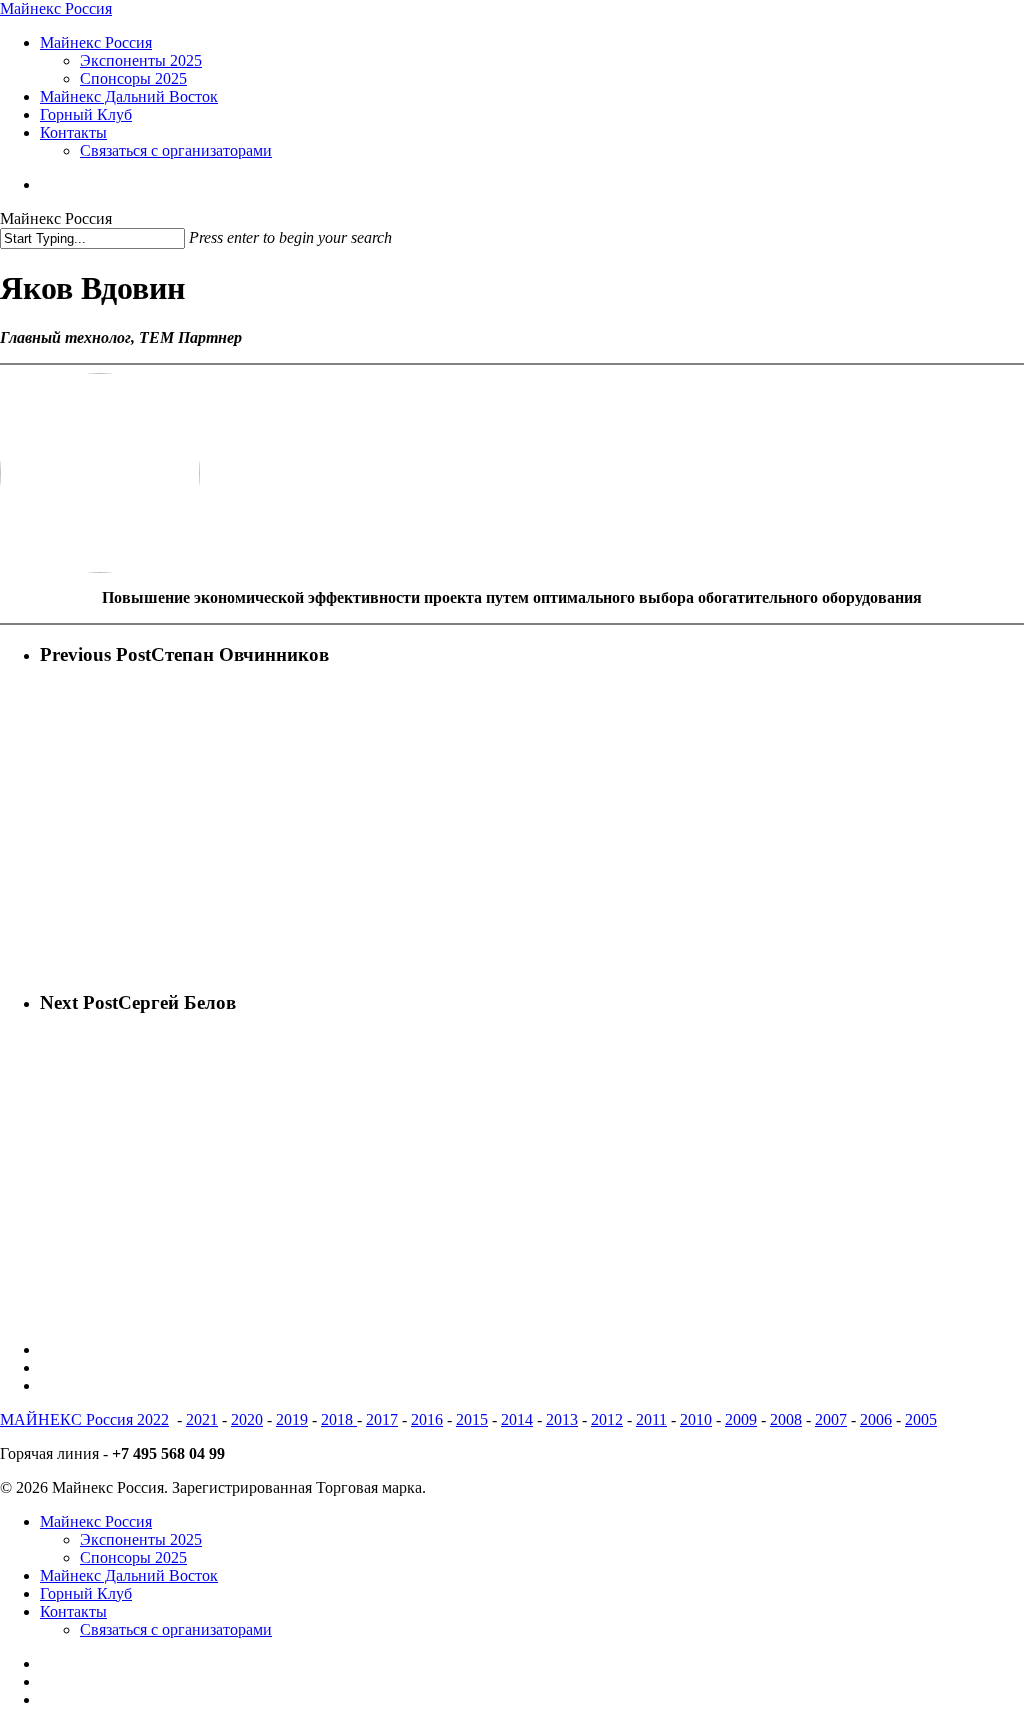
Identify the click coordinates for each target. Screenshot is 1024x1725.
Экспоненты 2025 (141, 1539)
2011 (651, 1419)
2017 (382, 1419)
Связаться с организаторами (176, 1629)
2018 (339, 1419)
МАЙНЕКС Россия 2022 (84, 1419)
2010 (696, 1419)
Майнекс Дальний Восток (129, 1575)
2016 (427, 1419)
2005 (921, 1419)
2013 (562, 1419)
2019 (292, 1419)
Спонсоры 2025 (133, 1557)
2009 (741, 1419)
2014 (517, 1419)
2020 (247, 1419)
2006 (876, 1419)
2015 (472, 1419)
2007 (831, 1419)
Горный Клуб (86, 1593)
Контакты (73, 1611)
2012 (607, 1419)
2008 (786, 1419)
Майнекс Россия (56, 8)
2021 (202, 1419)
